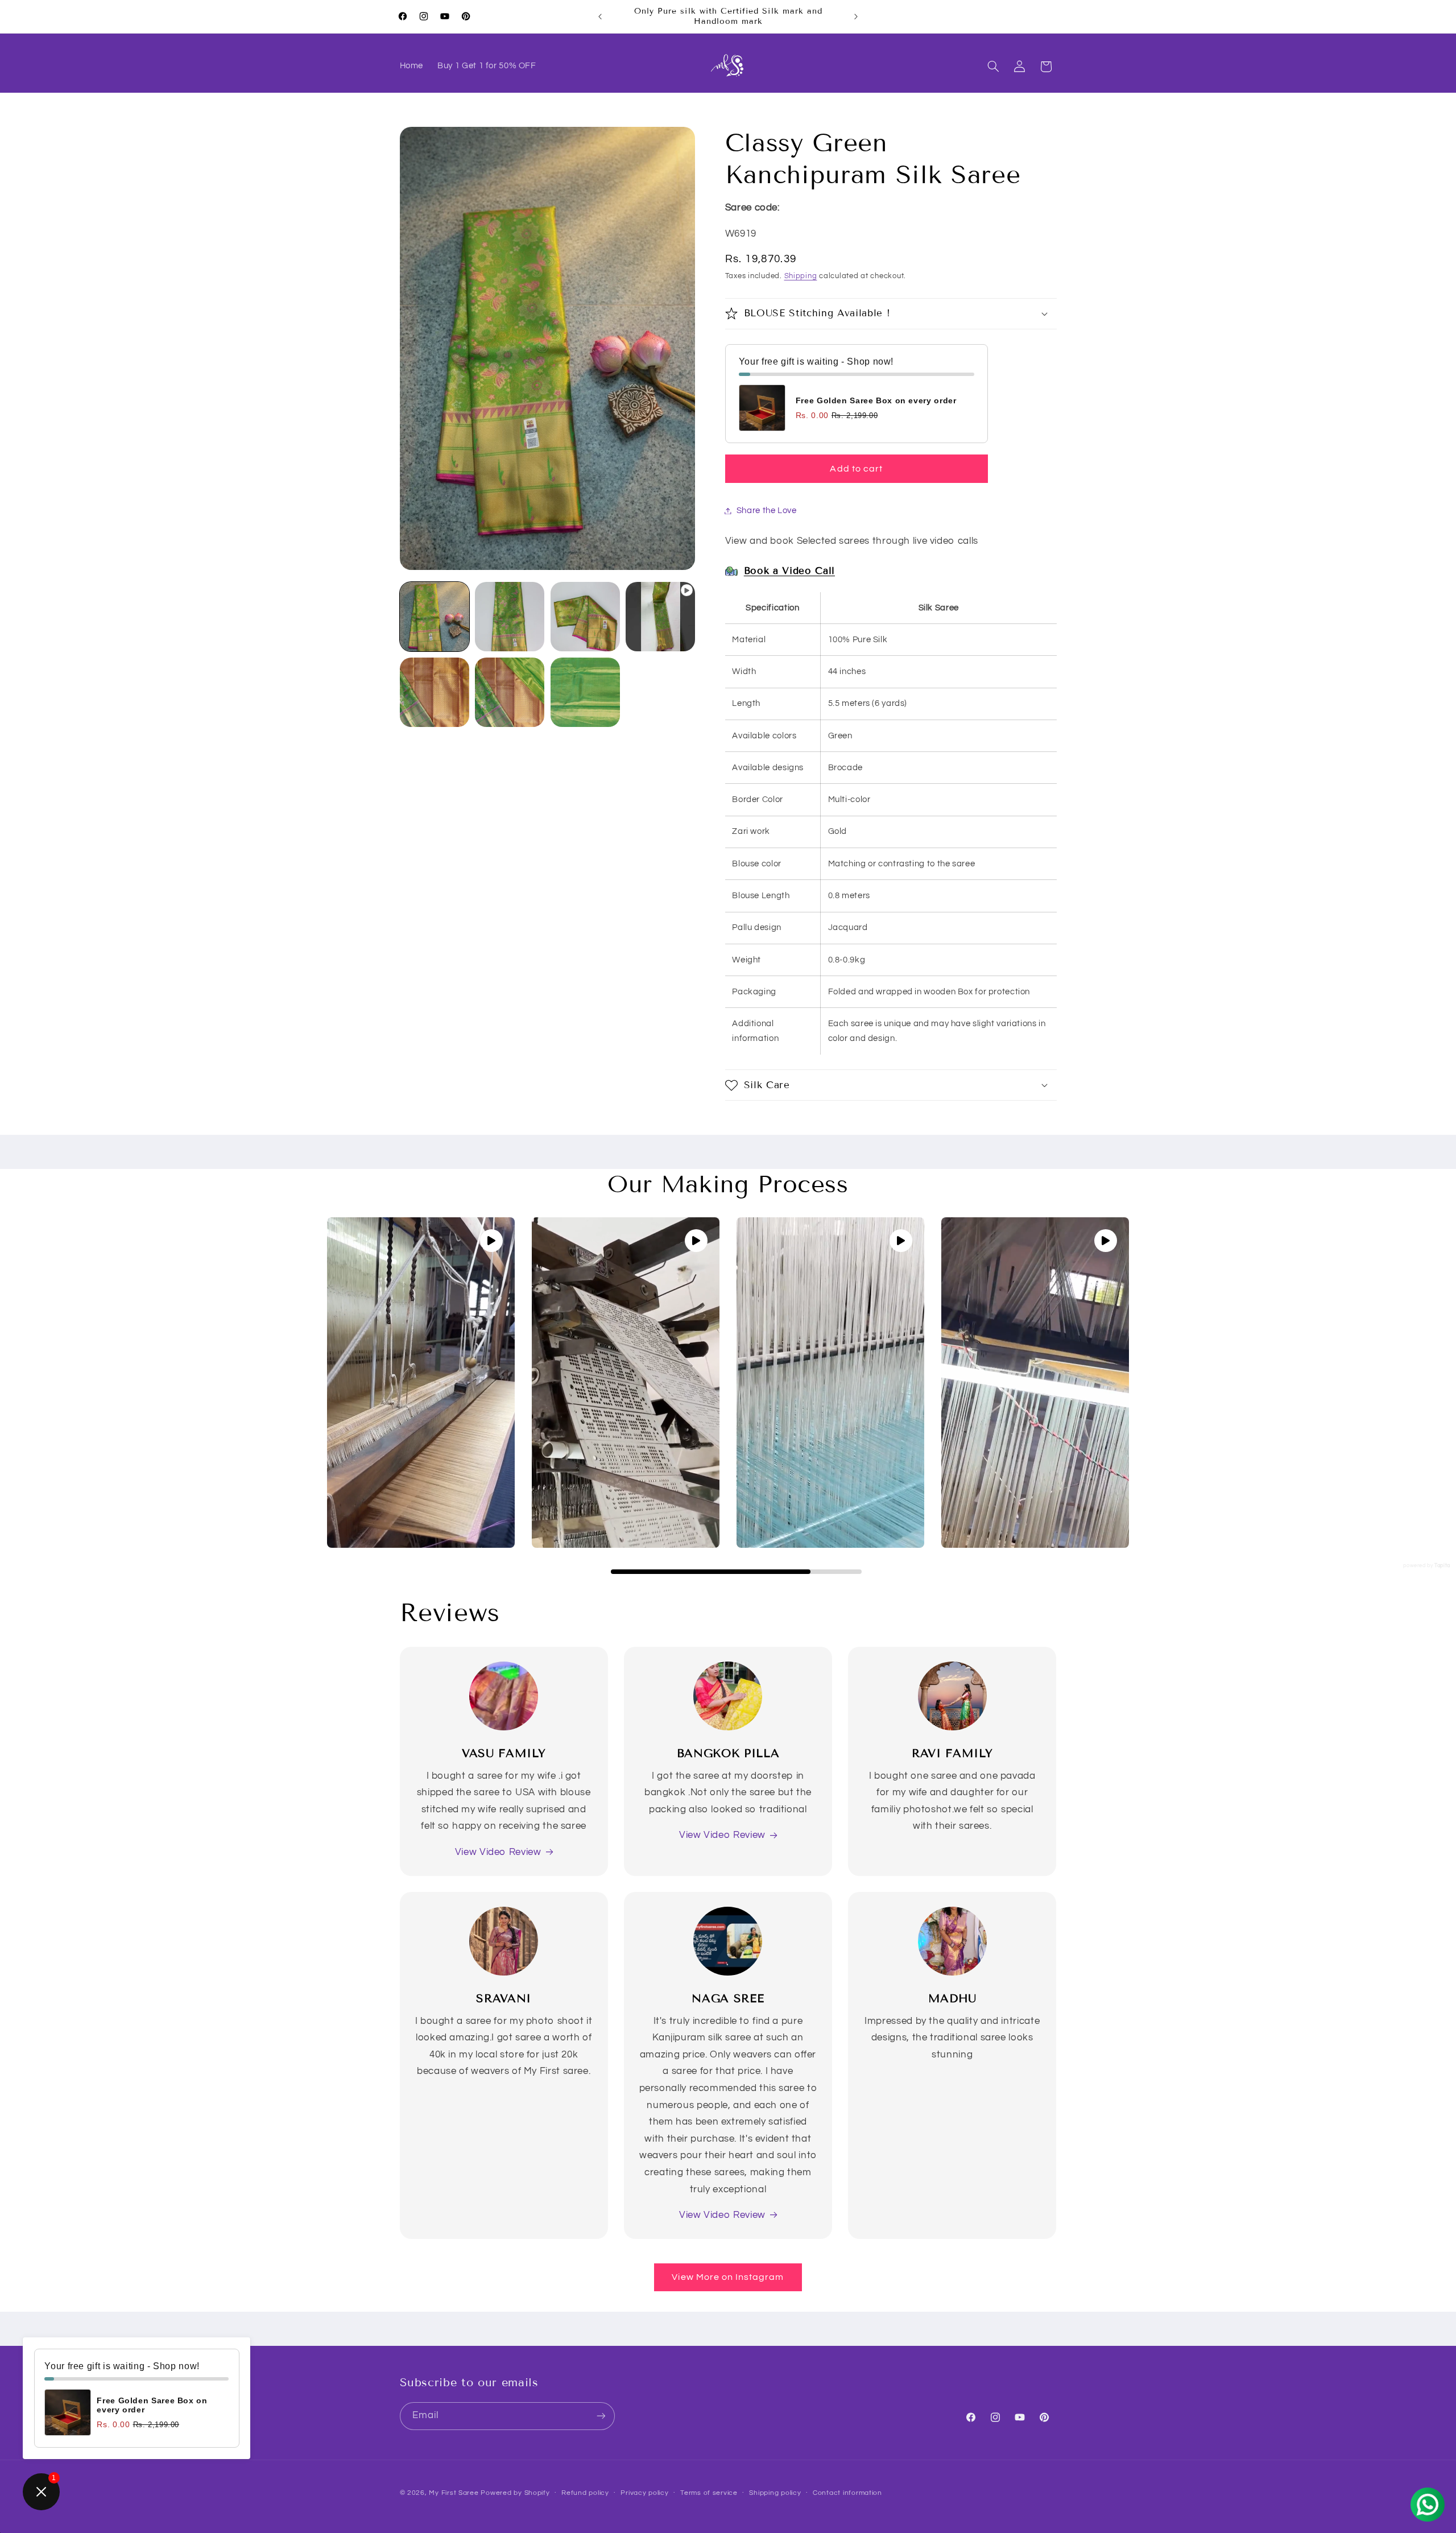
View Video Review (498, 1852)
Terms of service (709, 2493)
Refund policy (585, 2493)
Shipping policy (775, 2493)
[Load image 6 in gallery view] (585, 692)
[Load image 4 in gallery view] (435, 692)
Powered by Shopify (515, 2492)
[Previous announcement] (600, 16)
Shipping (801, 276)
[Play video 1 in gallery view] (660, 617)
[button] (993, 67)
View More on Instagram (728, 2277)
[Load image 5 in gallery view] (510, 692)
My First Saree (454, 2492)
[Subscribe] (601, 2416)
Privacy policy (644, 2493)
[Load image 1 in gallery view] (435, 617)
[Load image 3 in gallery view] (585, 617)
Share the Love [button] (767, 511)
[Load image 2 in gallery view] (510, 617)
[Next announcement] (856, 16)
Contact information (847, 2493)
